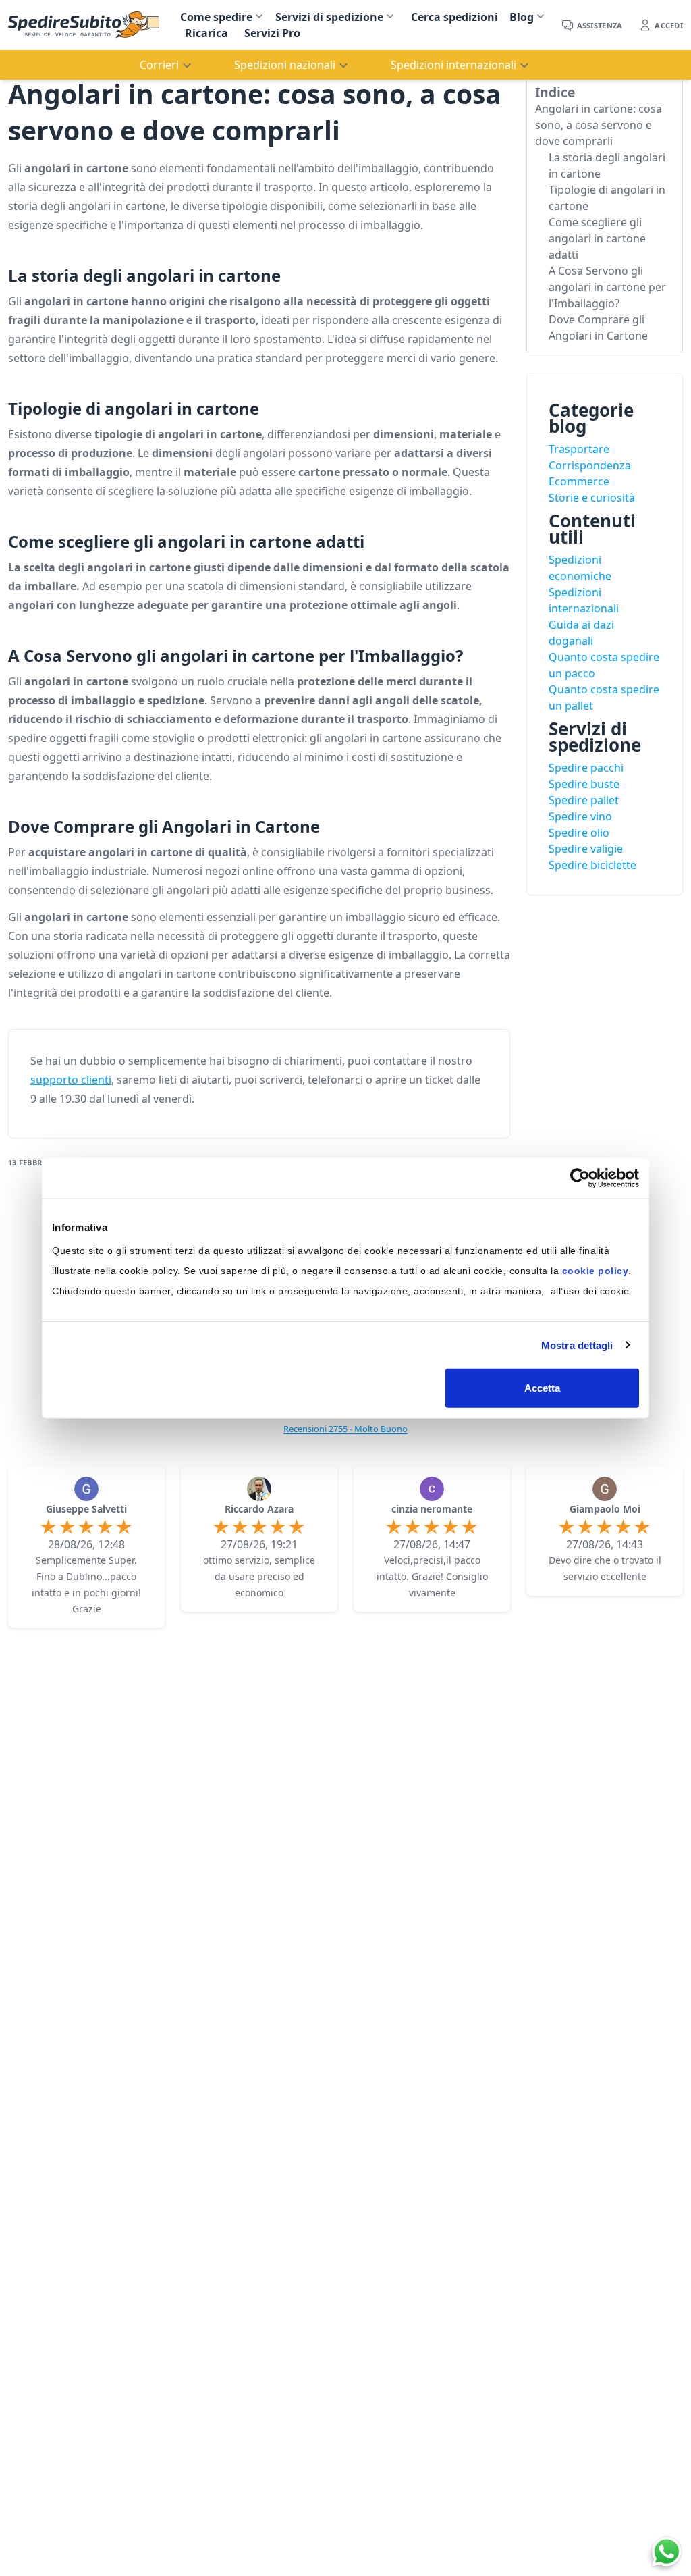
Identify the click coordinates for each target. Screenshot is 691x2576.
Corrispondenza (590, 465)
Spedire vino (580, 816)
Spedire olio (579, 833)
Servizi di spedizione (329, 17)
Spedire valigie (586, 849)
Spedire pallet (584, 800)
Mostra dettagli (577, 1345)
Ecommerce (579, 481)
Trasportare (579, 449)
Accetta (543, 1388)
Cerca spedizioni (454, 17)
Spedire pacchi (586, 768)
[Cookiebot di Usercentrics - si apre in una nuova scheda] (580, 1178)
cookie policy (596, 1271)
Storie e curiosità (592, 498)
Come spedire (216, 17)
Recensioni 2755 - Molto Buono (345, 1429)
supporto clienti (71, 1080)
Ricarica (206, 33)
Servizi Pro (272, 33)
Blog (522, 17)
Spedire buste (584, 784)
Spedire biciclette (592, 865)
